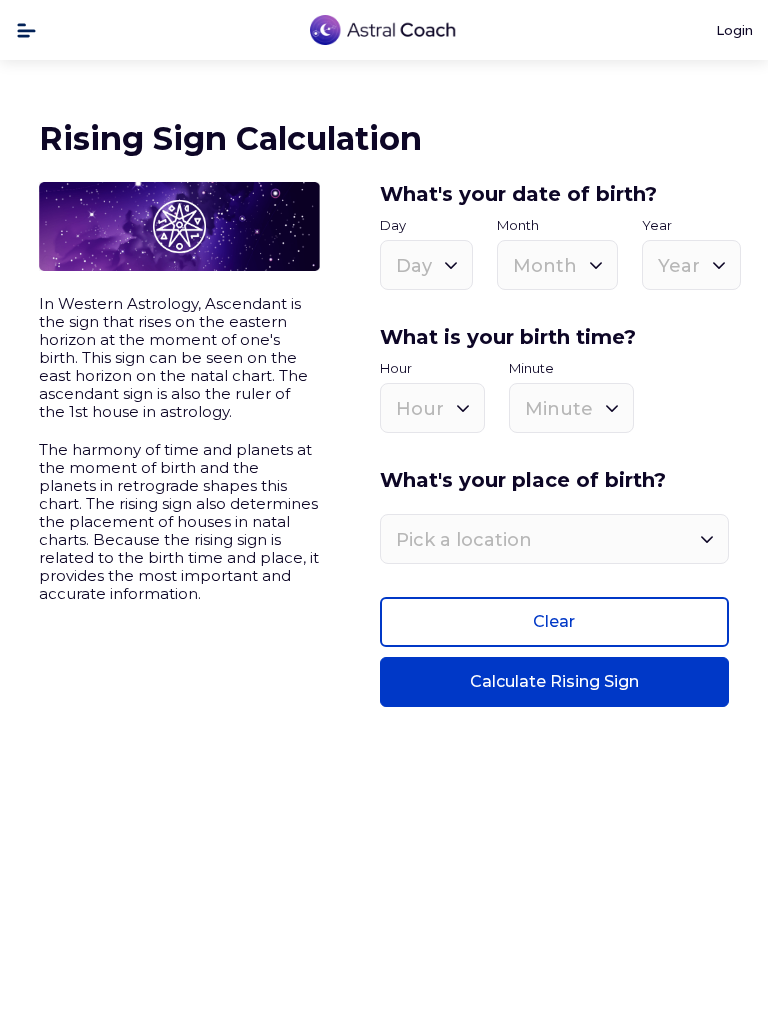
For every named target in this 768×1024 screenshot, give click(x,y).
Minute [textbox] (559, 409)
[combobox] (426, 265)
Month (518, 225)
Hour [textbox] (420, 409)
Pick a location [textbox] (464, 540)
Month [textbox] (545, 266)
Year (657, 225)
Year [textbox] (679, 266)
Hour (396, 368)
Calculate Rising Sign (554, 681)
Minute (531, 368)
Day (393, 225)
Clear (554, 621)
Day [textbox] (414, 266)
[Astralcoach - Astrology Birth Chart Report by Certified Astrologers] (383, 30)
